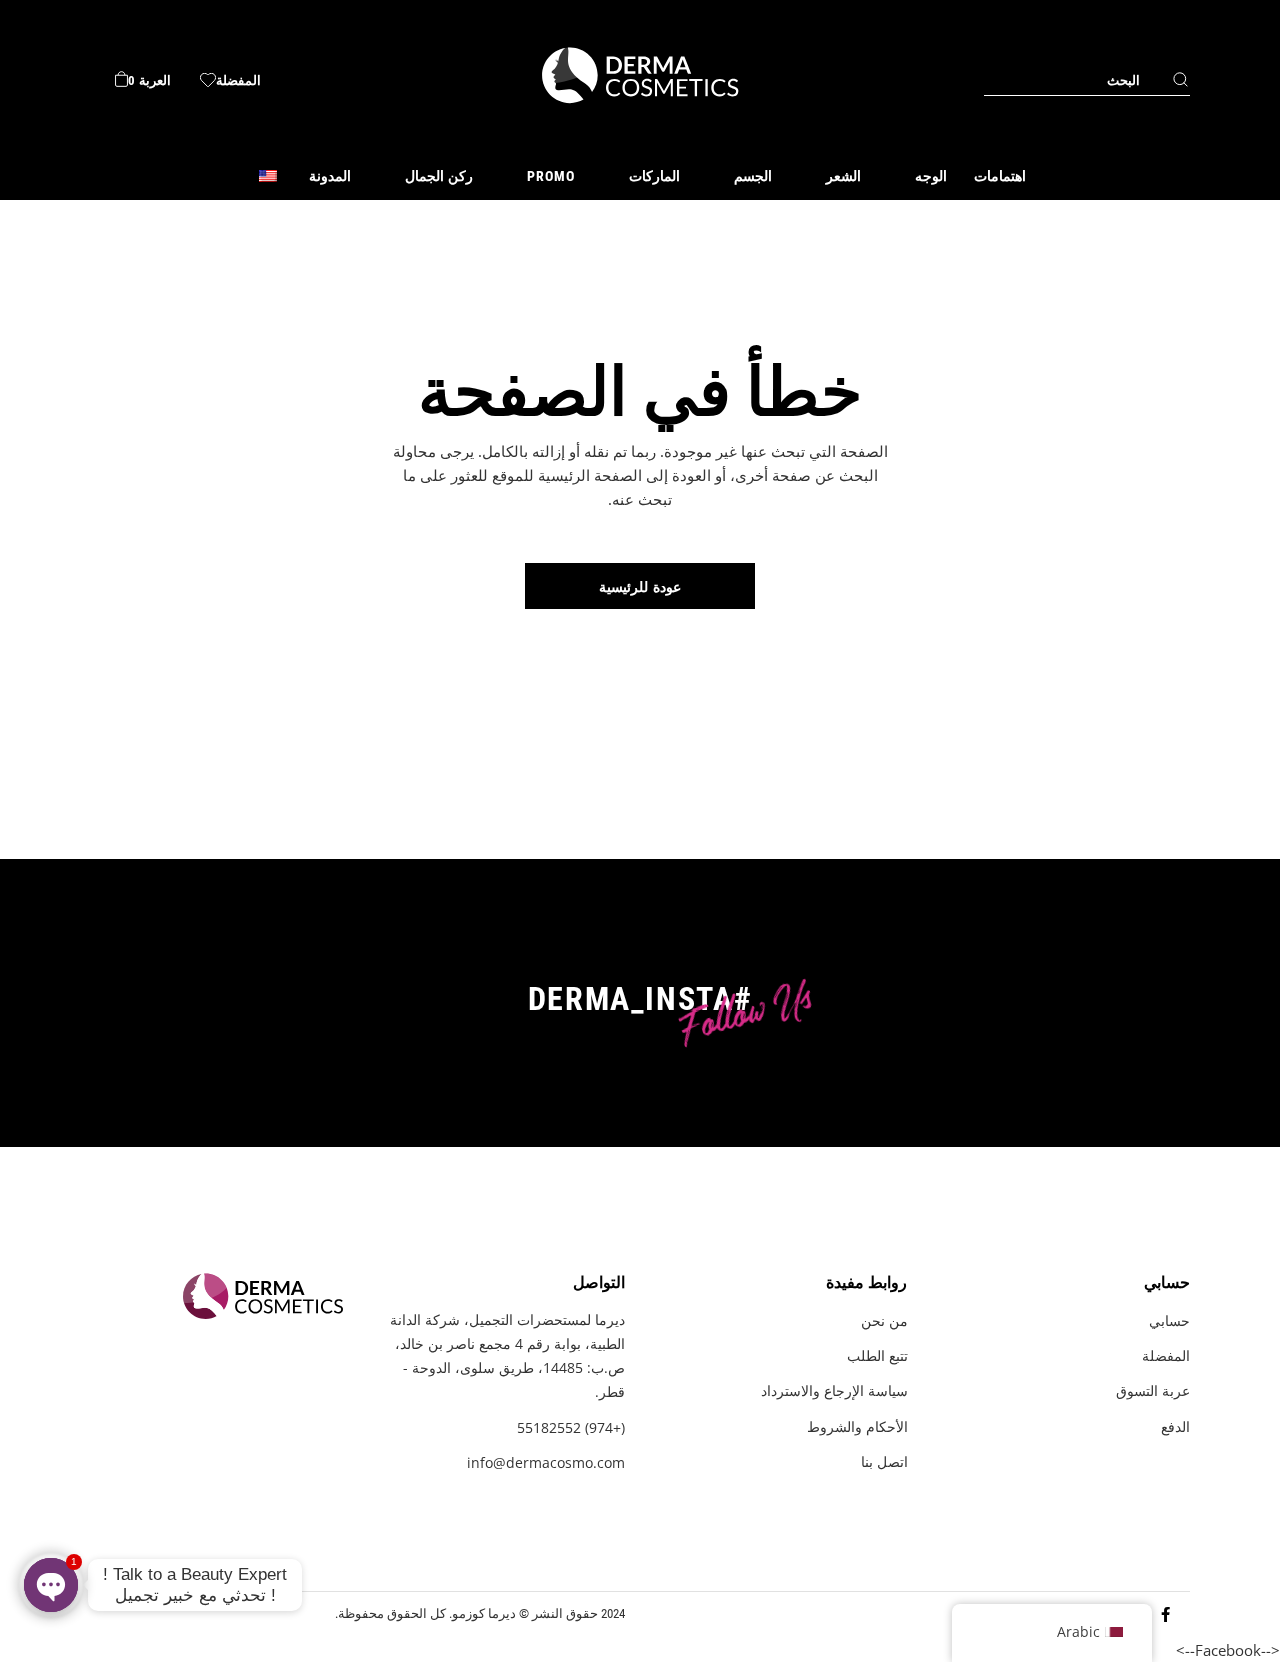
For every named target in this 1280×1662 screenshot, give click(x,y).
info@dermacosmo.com (546, 1462)
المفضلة (1166, 1355)
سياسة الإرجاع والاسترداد (834, 1390)
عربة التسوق (1153, 1390)
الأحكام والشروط (857, 1426)
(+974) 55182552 (571, 1427)
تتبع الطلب (877, 1355)
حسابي (1169, 1320)
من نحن (884, 1320)
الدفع (1175, 1426)
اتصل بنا (884, 1461)
